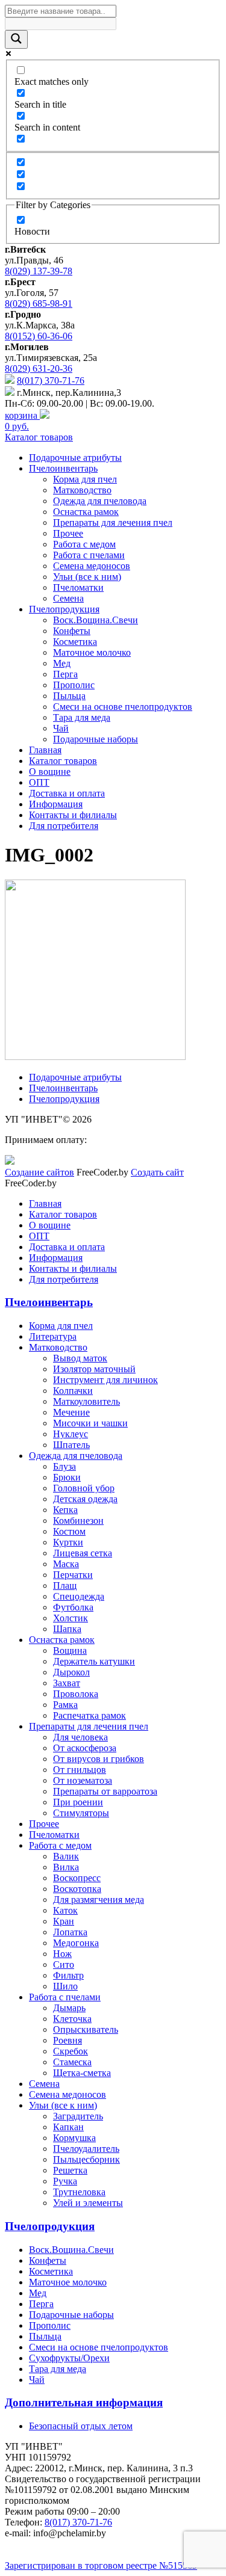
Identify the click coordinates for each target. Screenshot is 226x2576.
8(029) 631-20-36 (39, 368)
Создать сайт (157, 1172)
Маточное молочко (92, 652)
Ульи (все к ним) (87, 577)
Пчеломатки (78, 587)
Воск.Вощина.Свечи (96, 620)
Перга (65, 674)
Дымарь (69, 2008)
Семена (68, 598)
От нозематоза (83, 1780)
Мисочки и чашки (90, 1423)
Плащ (65, 1585)
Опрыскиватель (86, 2029)
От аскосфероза (85, 1748)
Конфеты (72, 631)
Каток (65, 1910)
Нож (62, 1954)
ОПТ (39, 782)
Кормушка (74, 2138)
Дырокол (71, 1672)
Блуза (64, 1466)
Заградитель (78, 2116)
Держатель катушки (94, 1661)
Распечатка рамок (89, 1715)
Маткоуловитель (86, 1401)
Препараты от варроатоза (105, 1791)
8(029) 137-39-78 (39, 271)
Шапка (67, 1629)
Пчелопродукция (64, 609)
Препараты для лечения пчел (113, 522)
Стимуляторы (81, 1813)
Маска (66, 1564)
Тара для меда (82, 717)
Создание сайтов (39, 1172)
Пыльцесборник (86, 2159)
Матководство (82, 490)
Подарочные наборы (96, 739)
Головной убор (84, 1488)
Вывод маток (80, 1358)
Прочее (68, 533)
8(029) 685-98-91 (39, 304)
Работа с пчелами (89, 555)
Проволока (76, 1694)
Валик (66, 1856)
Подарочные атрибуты (75, 458)
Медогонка (76, 1943)
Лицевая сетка (83, 1553)
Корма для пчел (85, 479)
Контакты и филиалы (73, 815)
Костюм (69, 1531)
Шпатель (71, 1445)
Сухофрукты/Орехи (69, 2358)
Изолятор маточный (94, 1369)
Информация (56, 804)
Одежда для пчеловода (100, 501)
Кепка (65, 1510)
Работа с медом (84, 544)
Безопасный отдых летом (81, 2426)
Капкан (68, 2127)
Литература (53, 1336)
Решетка (70, 2170)
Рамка (65, 1705)
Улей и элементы (88, 2203)
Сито (64, 1964)
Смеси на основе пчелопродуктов (123, 707)
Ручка (65, 2181)
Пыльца (69, 696)
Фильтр (68, 1975)
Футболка (73, 1607)
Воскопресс (77, 1878)
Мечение (71, 1412)
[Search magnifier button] (16, 39)
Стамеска (72, 2062)
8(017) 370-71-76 (51, 381)
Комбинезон (78, 1521)
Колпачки (73, 1391)
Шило (65, 1986)
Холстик (71, 1618)
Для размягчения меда (99, 1900)
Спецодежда (79, 1596)
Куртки (68, 1542)
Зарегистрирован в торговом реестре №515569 (101, 2565)
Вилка (66, 1867)
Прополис (74, 685)
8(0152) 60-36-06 (39, 336)
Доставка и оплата (67, 793)
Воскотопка (77, 1889)
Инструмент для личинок (105, 1380)
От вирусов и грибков (99, 1759)
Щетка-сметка (82, 2073)
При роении (78, 1802)
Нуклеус (71, 1434)
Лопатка (70, 1932)
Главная (45, 750)
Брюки (67, 1477)
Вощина (70, 1650)
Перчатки (73, 1575)
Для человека (80, 1737)
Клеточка (72, 2019)
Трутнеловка (79, 2192)
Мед (62, 663)
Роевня (67, 2040)
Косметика (75, 642)
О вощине (50, 772)
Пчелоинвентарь (63, 468)
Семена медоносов (92, 566)
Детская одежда (85, 1499)
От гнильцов (80, 1770)
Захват (67, 1683)
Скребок (71, 2051)
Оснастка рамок (86, 512)
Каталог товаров (39, 437)
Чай (61, 728)
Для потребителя (64, 826)
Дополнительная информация (84, 2402)
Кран (64, 1921)
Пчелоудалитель (86, 2149)
